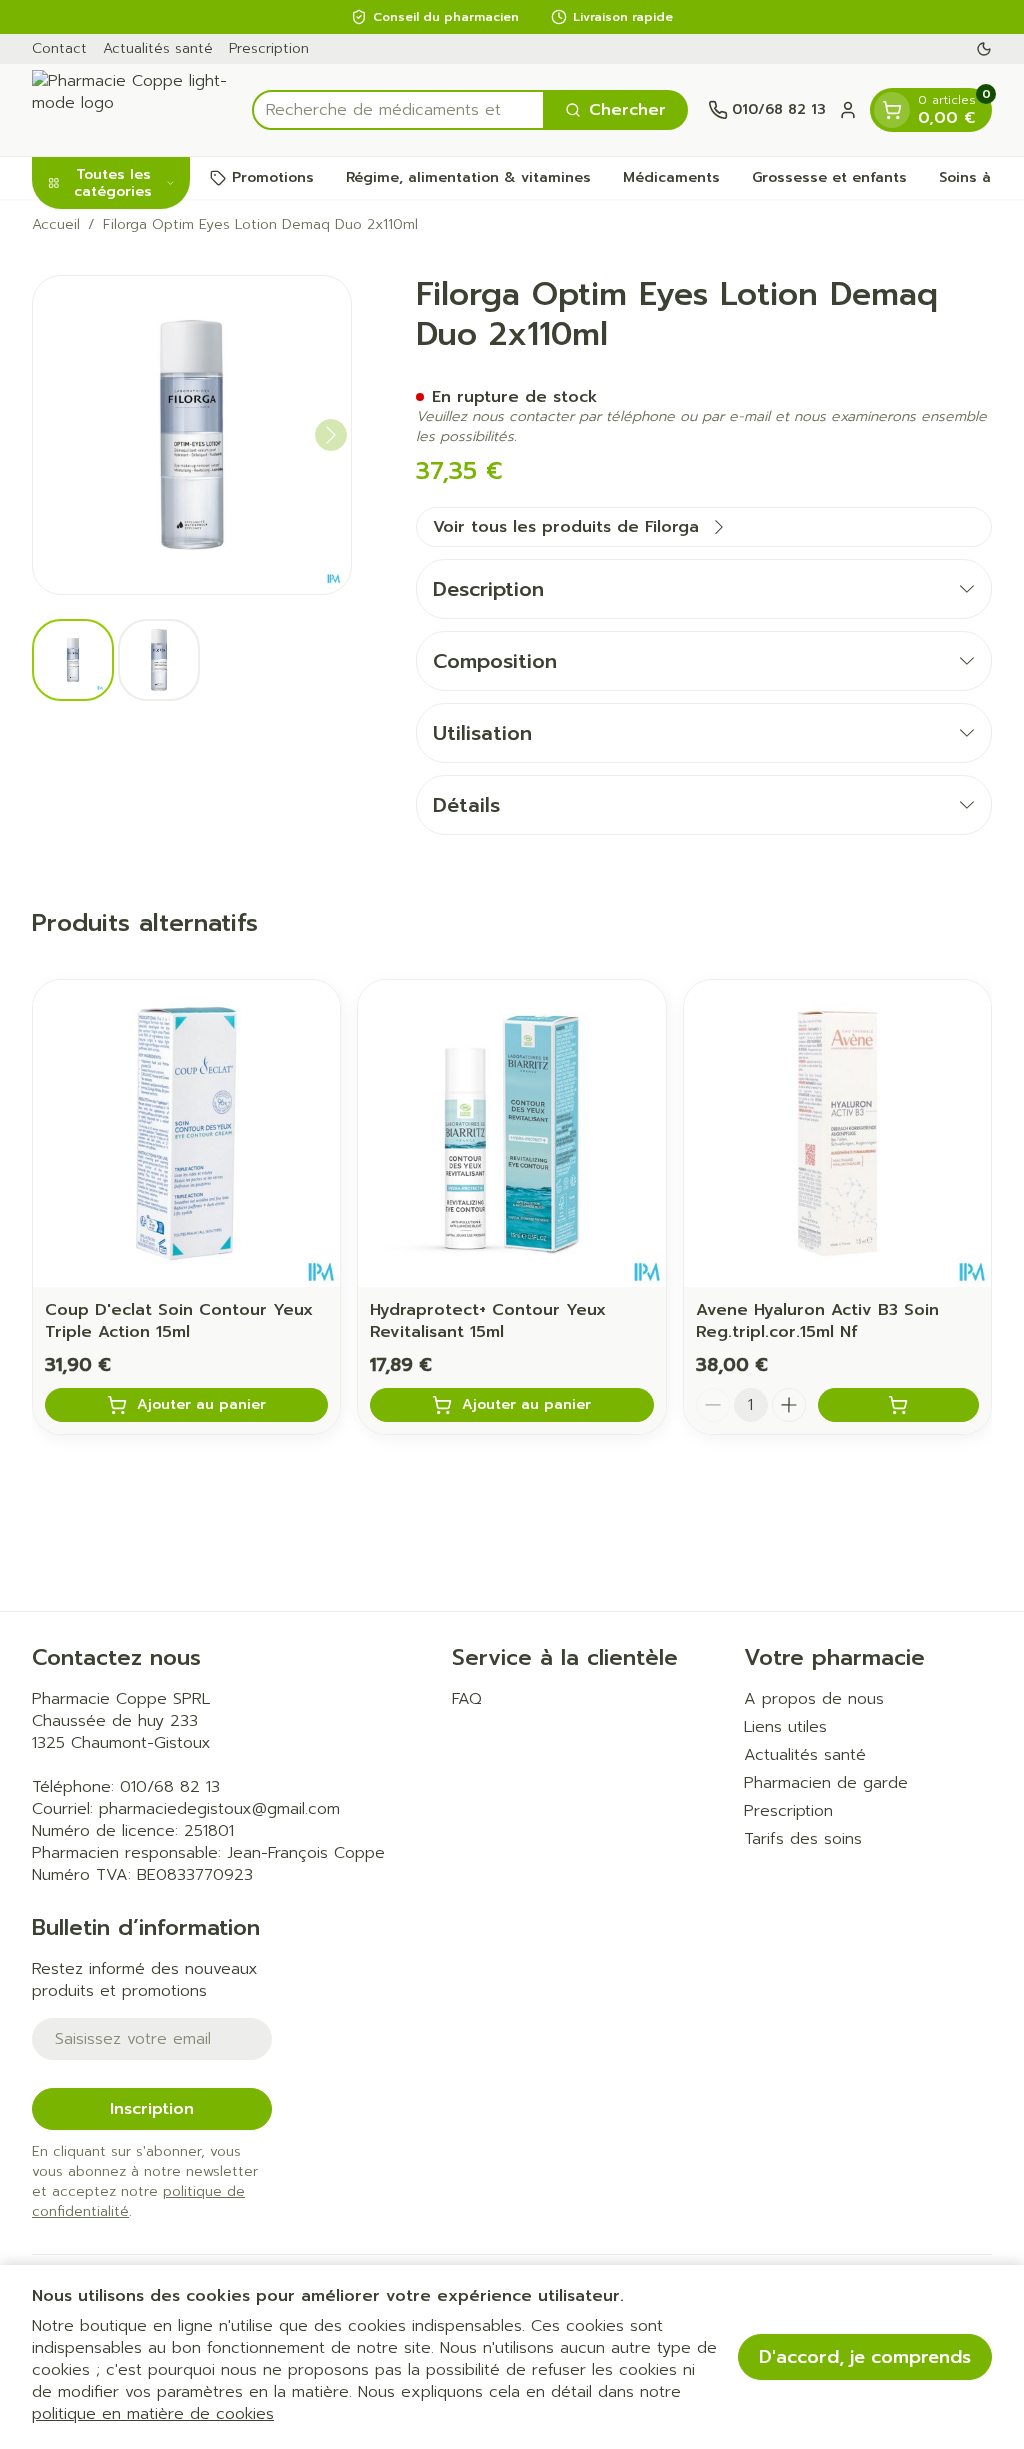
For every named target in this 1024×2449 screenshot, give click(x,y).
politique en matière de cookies (153, 2414)
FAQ (467, 1699)
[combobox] (398, 110)
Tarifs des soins (803, 1839)
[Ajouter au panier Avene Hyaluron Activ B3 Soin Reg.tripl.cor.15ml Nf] (898, 1405)
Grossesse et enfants (829, 177)
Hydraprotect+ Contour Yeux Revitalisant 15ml (488, 1321)
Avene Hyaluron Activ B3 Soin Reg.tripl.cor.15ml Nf (817, 1321)
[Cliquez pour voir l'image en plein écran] (192, 435)
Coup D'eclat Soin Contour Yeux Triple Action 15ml (179, 1321)
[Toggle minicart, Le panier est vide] (892, 110)
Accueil (56, 225)
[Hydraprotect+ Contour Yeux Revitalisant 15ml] (511, 1133)
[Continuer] (331, 435)
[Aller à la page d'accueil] (132, 110)
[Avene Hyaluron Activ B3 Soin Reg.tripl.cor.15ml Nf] (837, 1133)
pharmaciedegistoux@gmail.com (219, 1809)
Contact (59, 48)
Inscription (152, 2109)
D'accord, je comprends (865, 2357)
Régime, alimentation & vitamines (468, 177)
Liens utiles (785, 1727)
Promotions (273, 177)
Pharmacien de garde (826, 1783)
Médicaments (671, 177)
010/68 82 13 (170, 1787)
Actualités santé (158, 48)
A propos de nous (814, 1699)
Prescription (269, 48)
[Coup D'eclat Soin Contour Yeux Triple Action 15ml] (186, 1133)
